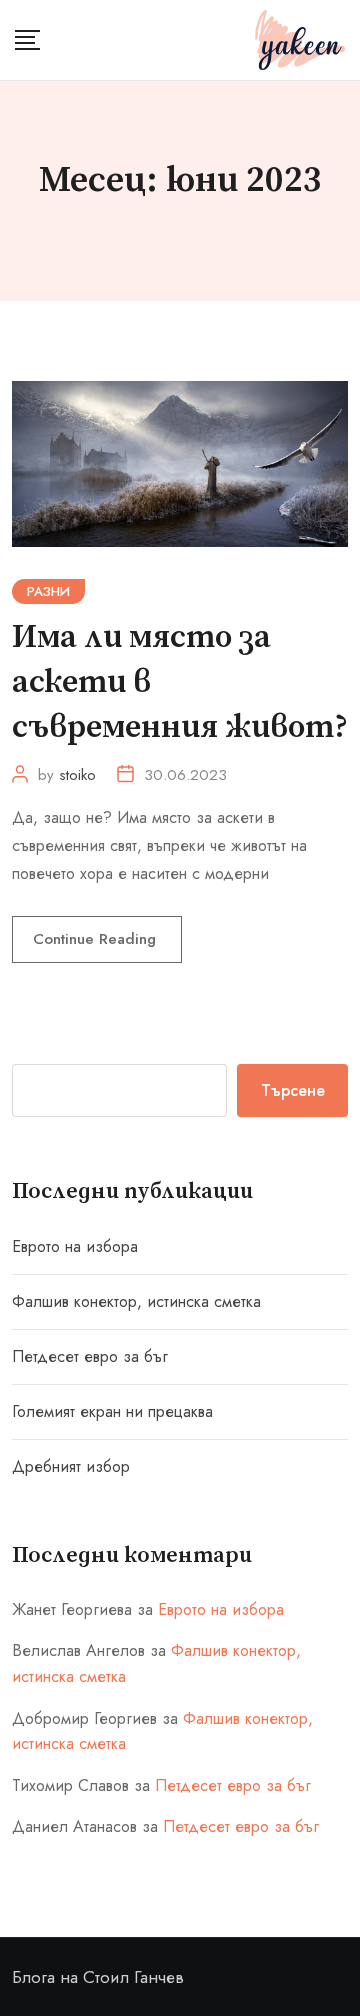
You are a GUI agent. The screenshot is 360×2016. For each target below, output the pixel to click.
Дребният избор (71, 1466)
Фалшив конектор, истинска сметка (136, 1301)
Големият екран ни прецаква (112, 1411)
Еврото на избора (75, 1246)
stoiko (77, 775)
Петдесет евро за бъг (90, 1356)
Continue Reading (97, 939)
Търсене (293, 1090)
